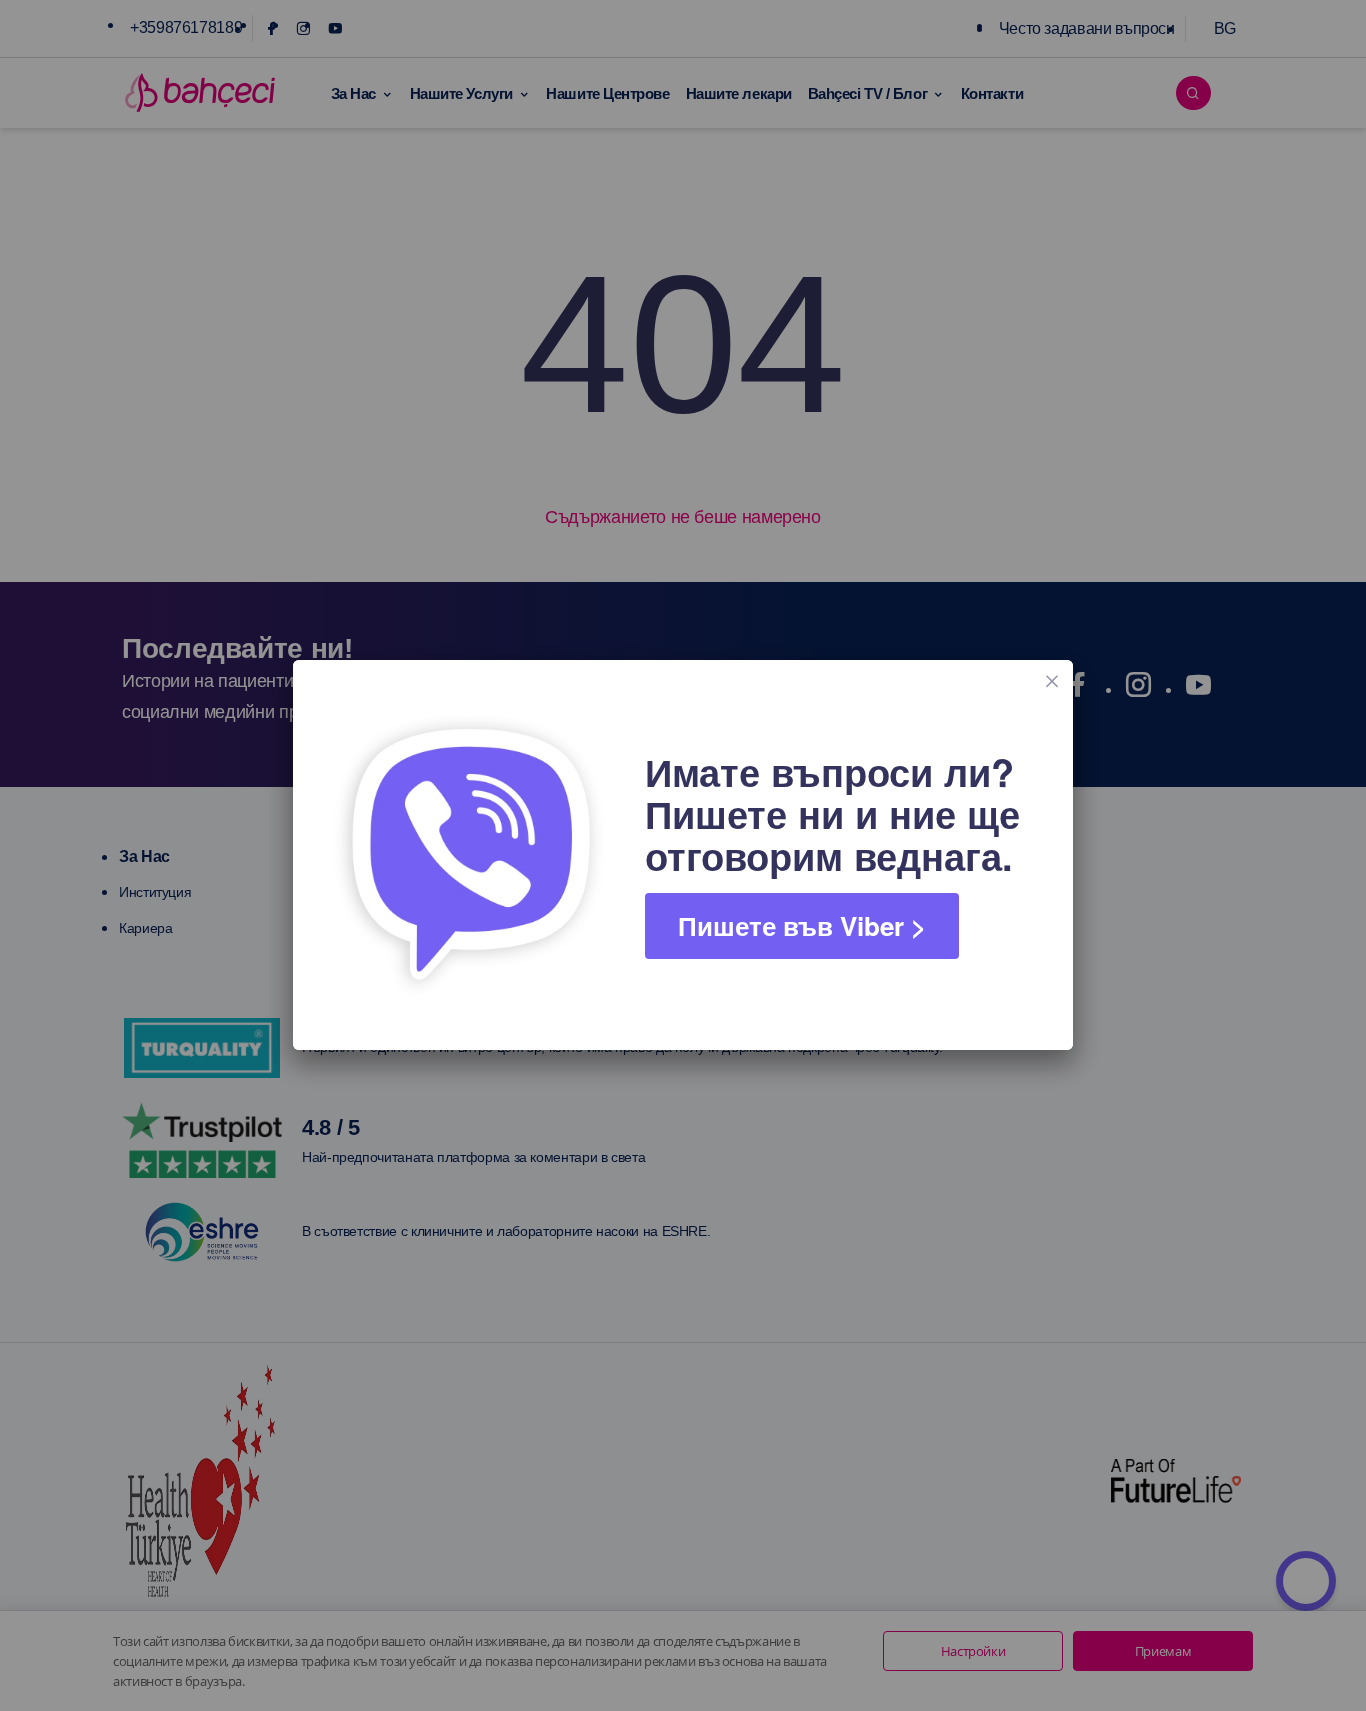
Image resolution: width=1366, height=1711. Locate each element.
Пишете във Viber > (802, 925)
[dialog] (683, 855)
